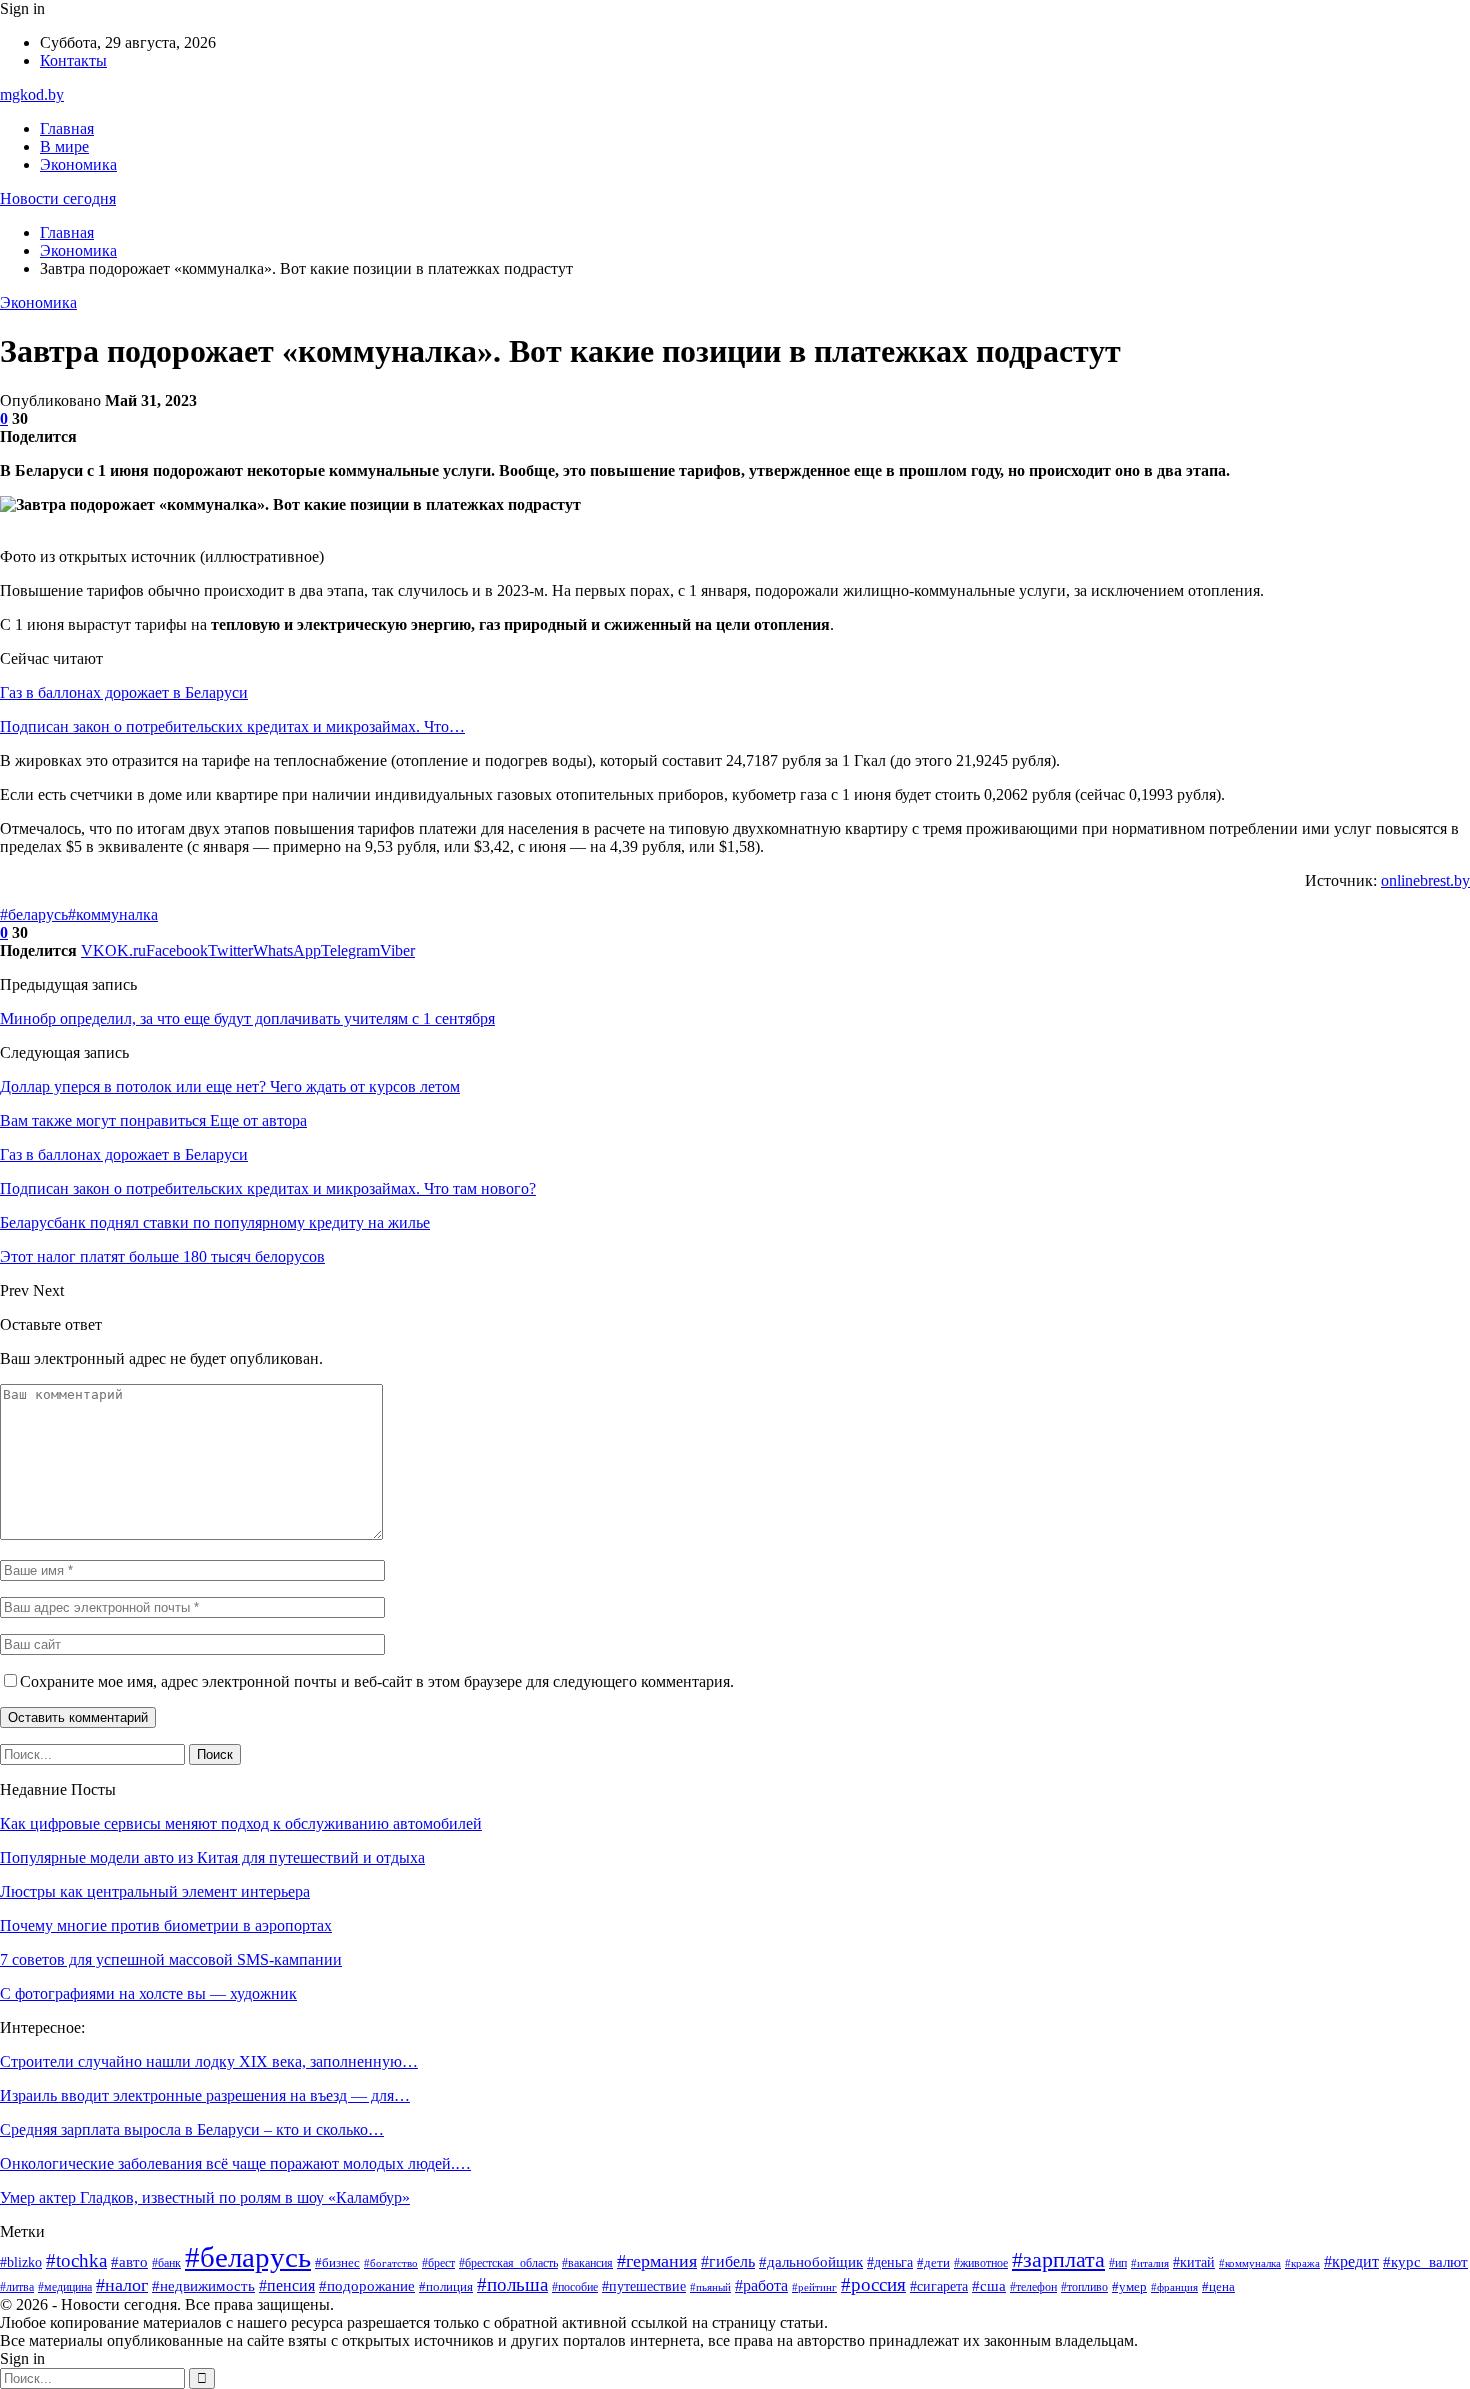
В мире (64, 146)
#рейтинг (814, 2287)
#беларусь (34, 914)
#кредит (1351, 2261)
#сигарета (939, 2286)
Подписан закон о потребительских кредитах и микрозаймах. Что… (232, 726)
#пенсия (287, 2285)
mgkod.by (32, 94)
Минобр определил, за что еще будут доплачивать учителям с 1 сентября (247, 1018)
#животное (981, 2263)
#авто (129, 2261)
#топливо (1084, 2287)
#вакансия (587, 2263)
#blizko (21, 2262)
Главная (67, 128)
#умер (1129, 2287)
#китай (1194, 2262)
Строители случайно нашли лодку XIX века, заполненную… (209, 2061)
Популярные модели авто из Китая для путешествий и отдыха (212, 1857)
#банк (166, 2263)
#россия (873, 2284)
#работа (761, 2285)
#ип (1118, 2263)
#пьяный (710, 2287)
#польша (512, 2284)
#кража (1302, 2263)
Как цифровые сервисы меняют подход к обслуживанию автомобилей (241, 1823)
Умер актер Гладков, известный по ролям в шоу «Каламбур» (205, 2197)
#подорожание (367, 2286)
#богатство (391, 2263)
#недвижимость (203, 2286)
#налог (122, 2285)
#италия (1150, 2263)
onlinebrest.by (1425, 880)
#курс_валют (1425, 2261)
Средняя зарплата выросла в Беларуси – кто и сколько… (192, 2129)
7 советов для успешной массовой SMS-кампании (171, 1959)
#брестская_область (508, 2263)
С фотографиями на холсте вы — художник (148, 1993)
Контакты (73, 60)
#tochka (76, 2260)
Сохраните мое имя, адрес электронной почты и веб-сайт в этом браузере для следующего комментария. (377, 1681)
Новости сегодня (58, 198)
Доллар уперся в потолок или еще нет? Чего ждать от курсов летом (230, 1086)
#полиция (446, 2287)
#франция (1174, 2287)
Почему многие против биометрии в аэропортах (166, 1925)
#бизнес (337, 2262)
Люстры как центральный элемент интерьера (155, 1891)
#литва (17, 2287)
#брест (438, 2263)
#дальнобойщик (811, 2262)
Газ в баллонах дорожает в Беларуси (124, 692)
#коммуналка (113, 914)
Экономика (78, 164)
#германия (657, 2261)
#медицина (65, 2287)
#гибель (728, 2261)
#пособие (575, 2287)
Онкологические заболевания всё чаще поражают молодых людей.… (235, 2163)
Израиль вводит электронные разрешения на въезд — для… (205, 2095)
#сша (989, 2286)
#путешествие (644, 2286)
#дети (933, 2263)
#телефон (1033, 2287)
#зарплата (1058, 2260)
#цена (1218, 2286)
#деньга (890, 2262)
